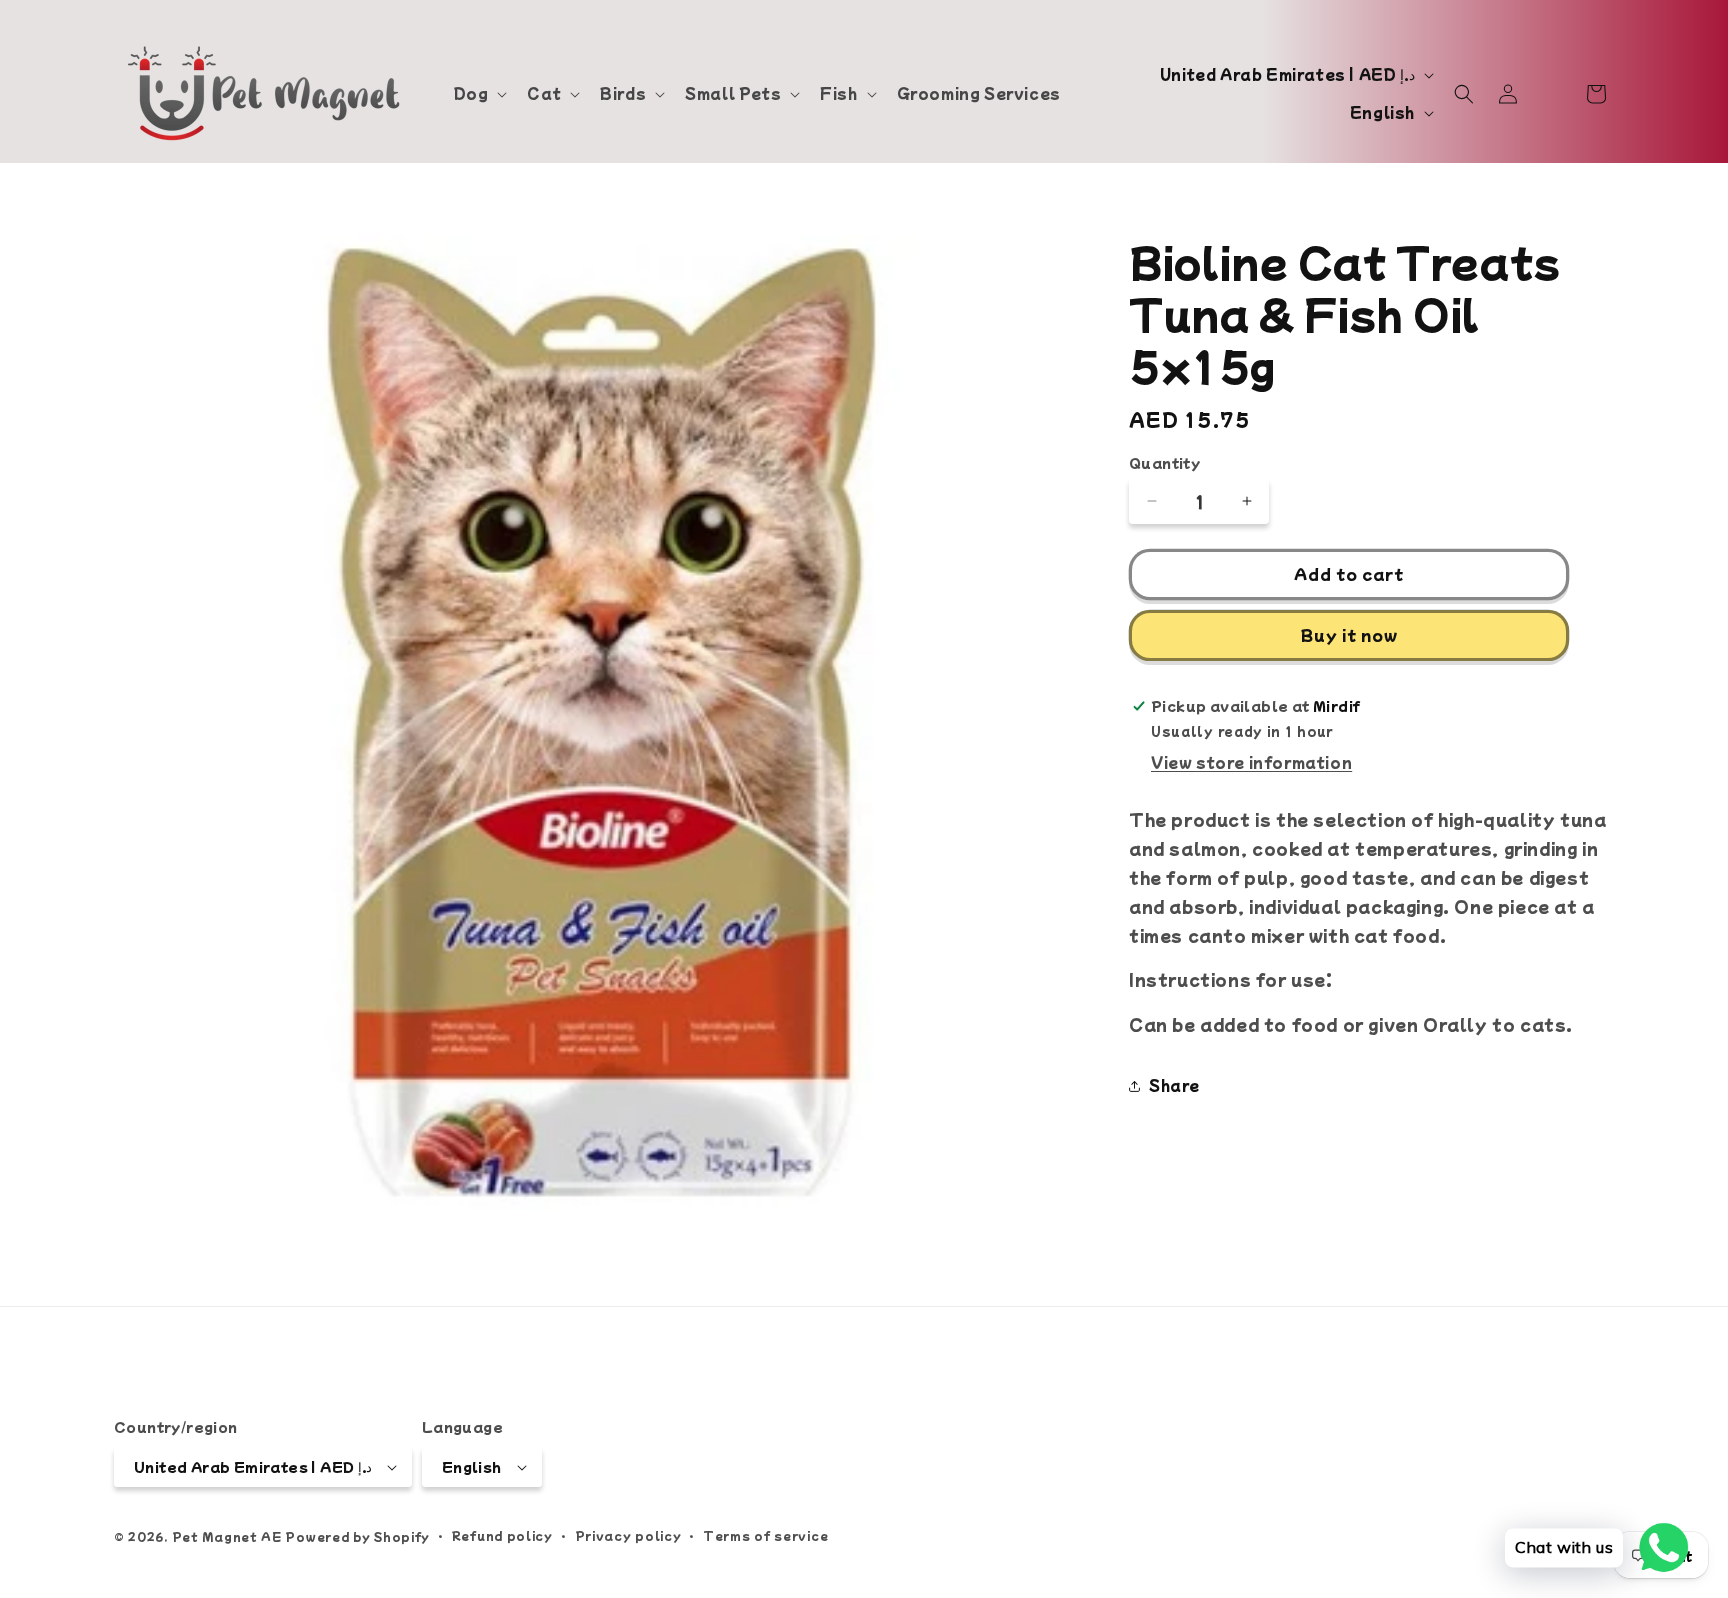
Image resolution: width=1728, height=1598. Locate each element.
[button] (479, 93)
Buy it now (1349, 634)
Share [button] (1174, 1085)
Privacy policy (628, 1535)
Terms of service (765, 1535)
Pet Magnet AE (227, 1536)
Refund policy (502, 1535)
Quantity (1164, 462)
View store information (1251, 762)
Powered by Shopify (357, 1536)
